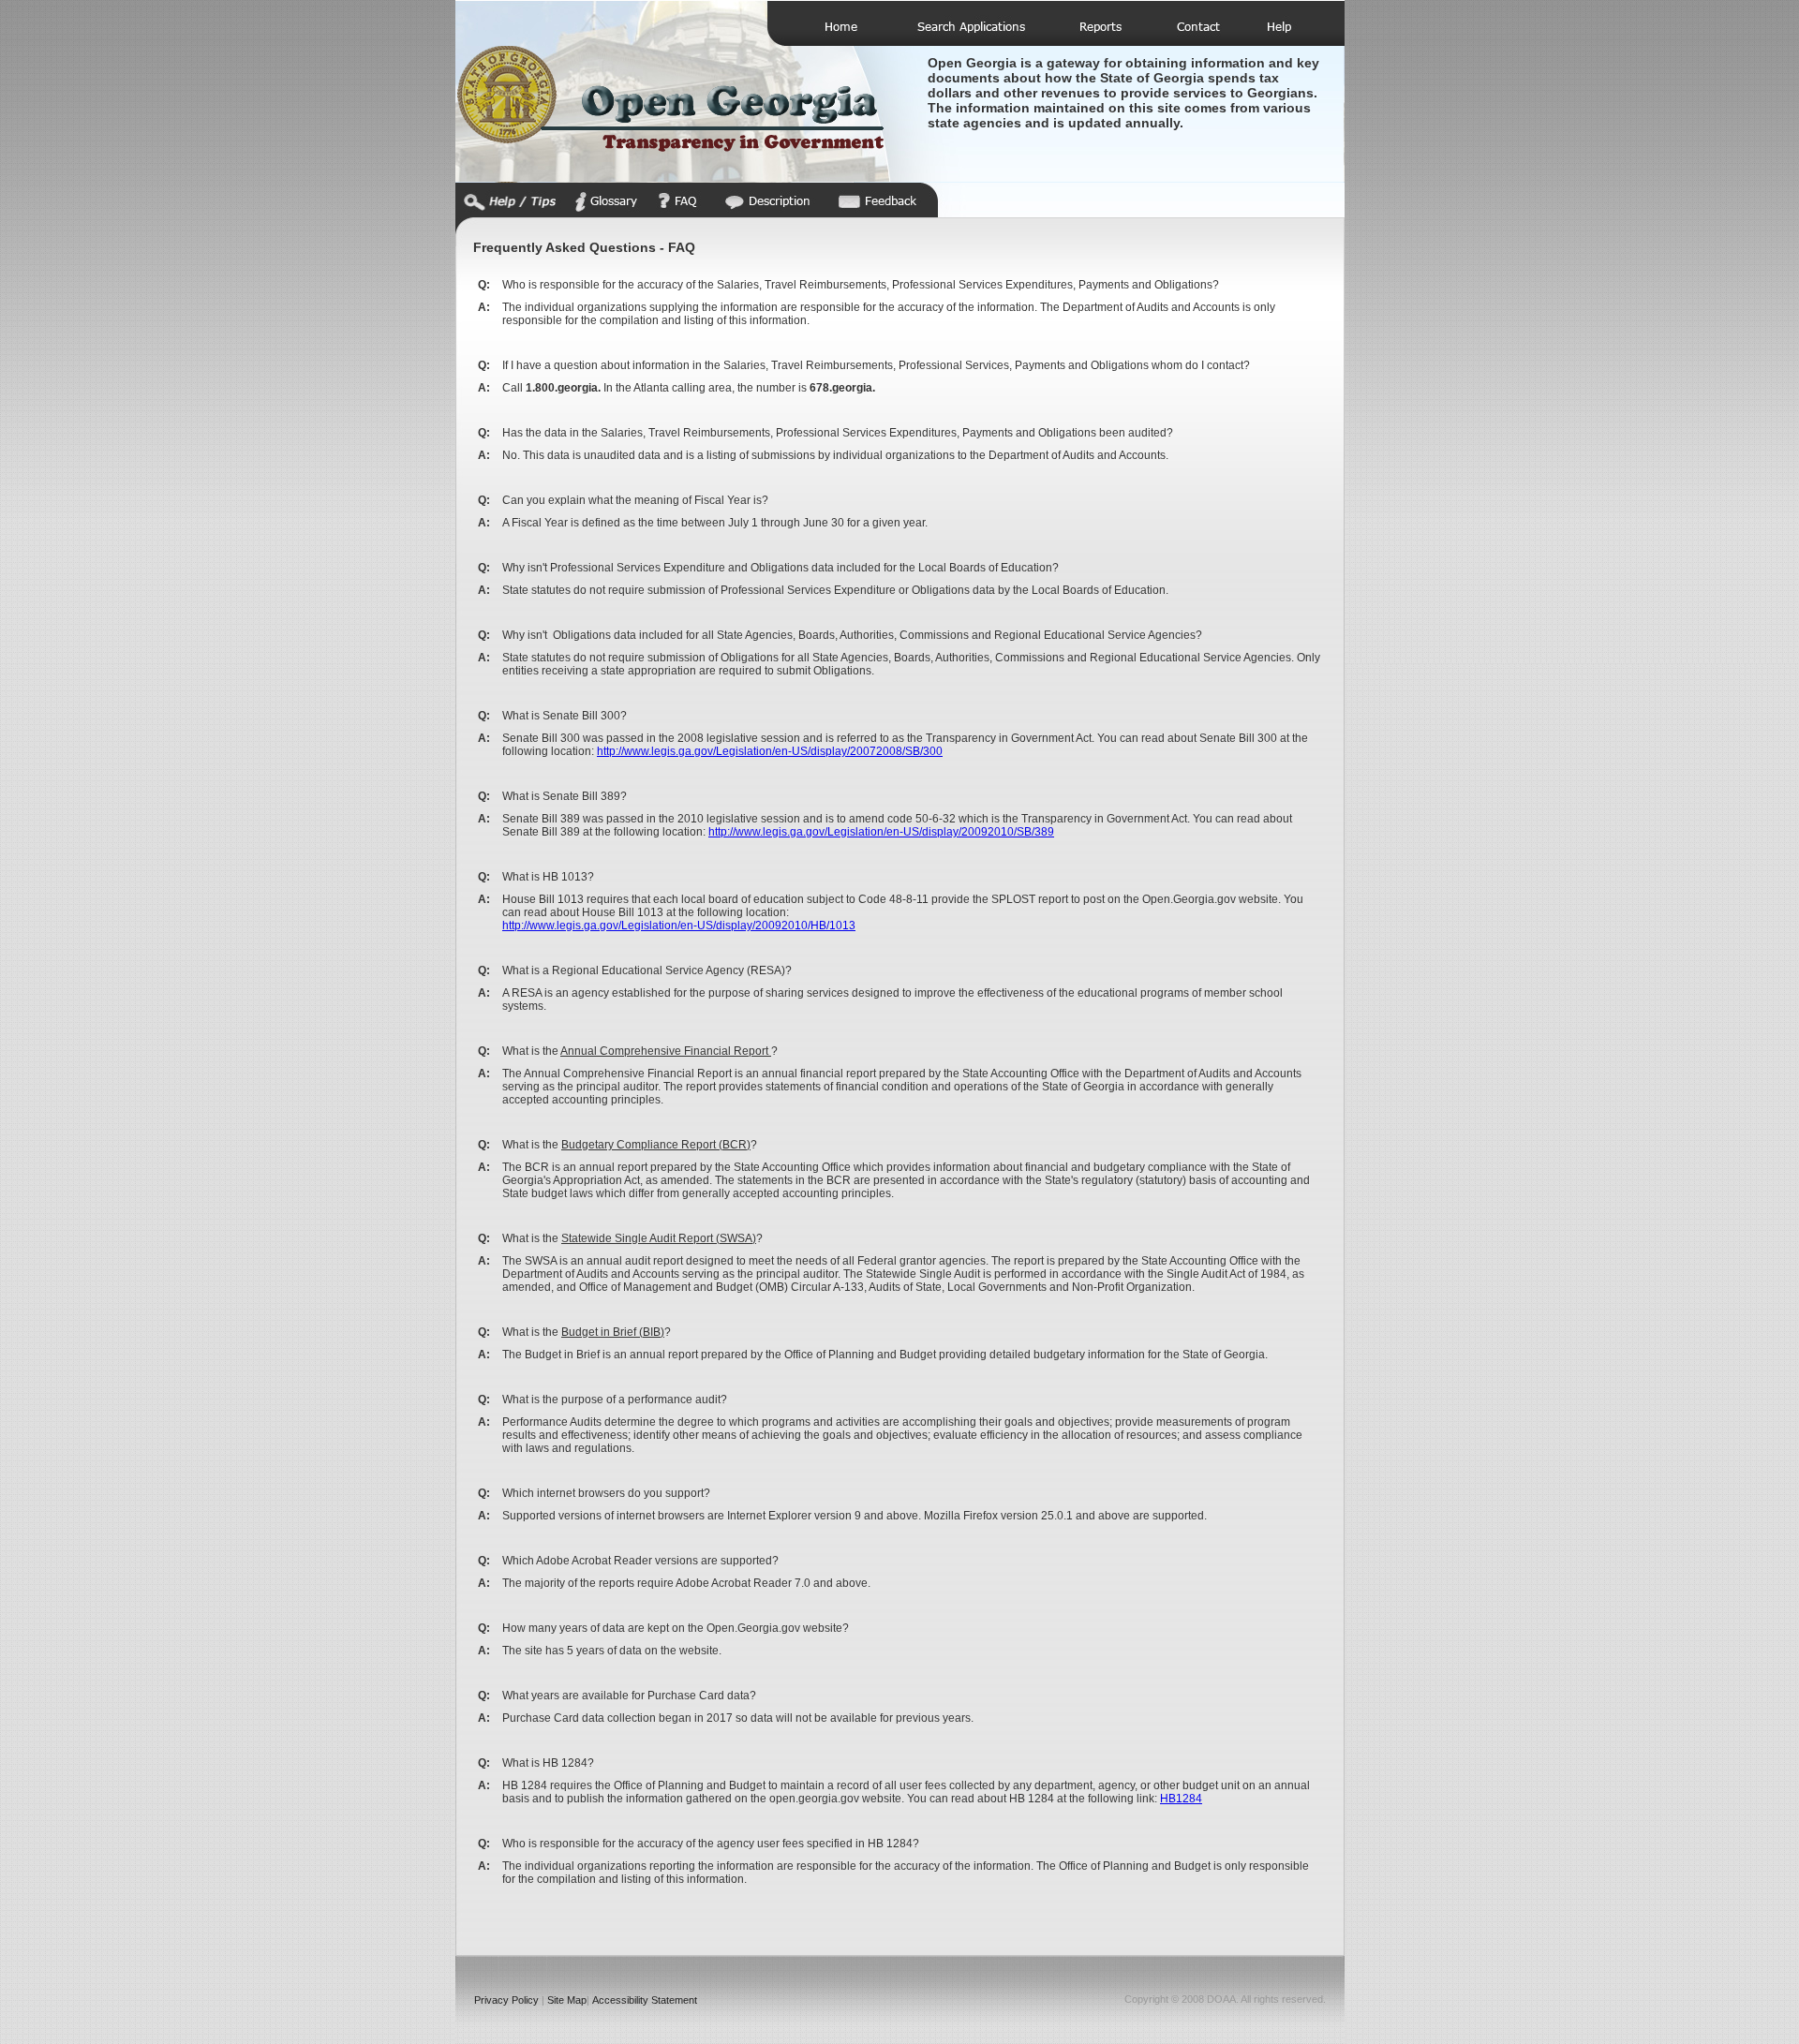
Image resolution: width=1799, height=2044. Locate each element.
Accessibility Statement (645, 2000)
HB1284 (1181, 1799)
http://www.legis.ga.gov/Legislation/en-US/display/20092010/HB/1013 (679, 926)
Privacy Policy (506, 2000)
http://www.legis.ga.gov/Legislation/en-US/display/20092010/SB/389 (881, 832)
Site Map (567, 2000)
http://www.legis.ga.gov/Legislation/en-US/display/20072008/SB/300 (770, 751)
